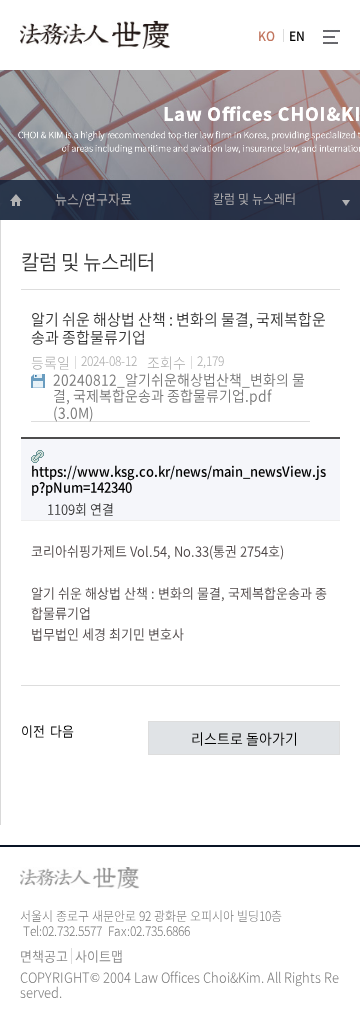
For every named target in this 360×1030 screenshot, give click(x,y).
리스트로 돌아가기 (244, 738)
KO (266, 36)
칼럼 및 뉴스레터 (254, 199)
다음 (62, 730)
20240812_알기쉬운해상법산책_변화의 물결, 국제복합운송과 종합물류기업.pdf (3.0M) (179, 395)
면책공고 (44, 955)
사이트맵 (99, 955)
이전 (33, 730)
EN (297, 36)
